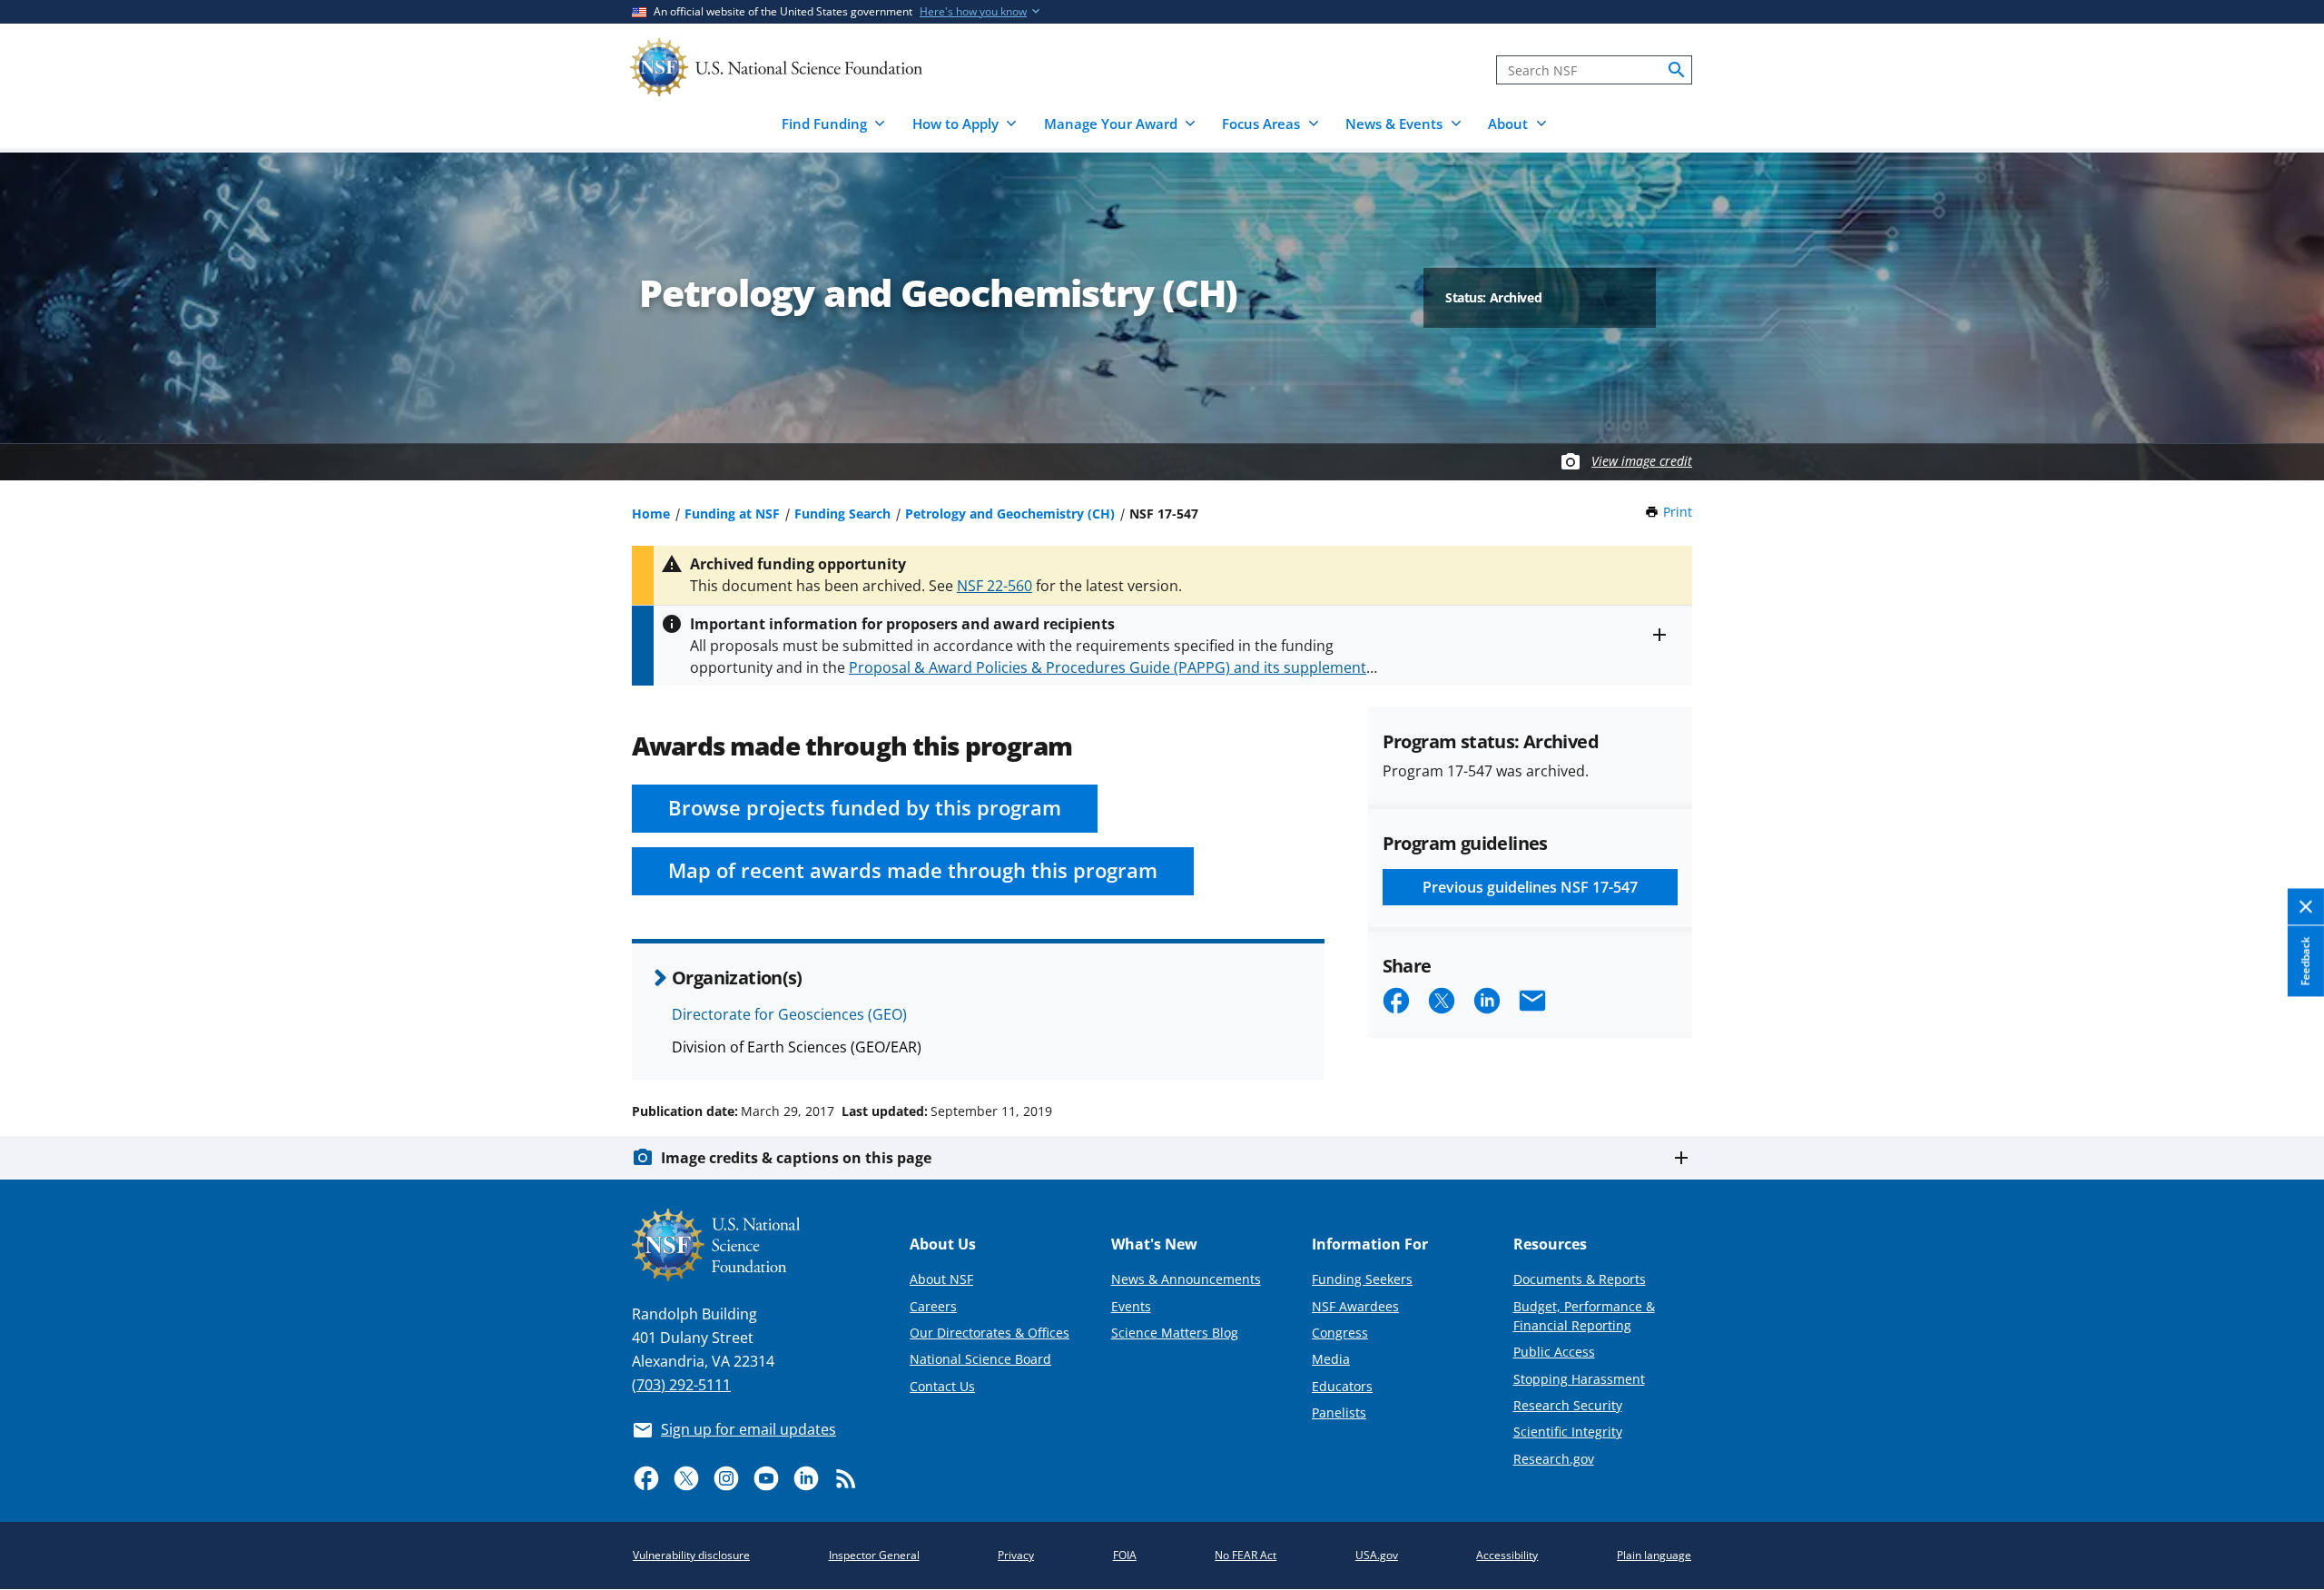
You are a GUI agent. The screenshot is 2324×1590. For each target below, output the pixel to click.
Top (2285, 1042)
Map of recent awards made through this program (913, 870)
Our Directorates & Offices (990, 1333)
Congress (1340, 1333)
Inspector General (874, 1555)
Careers (933, 1306)
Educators (1342, 1386)
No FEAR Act (1246, 1555)
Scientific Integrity (1568, 1432)
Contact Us (942, 1386)
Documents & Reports (1580, 1279)
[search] (1677, 70)
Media (1331, 1359)
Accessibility (1507, 1555)
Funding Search (842, 514)
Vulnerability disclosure (691, 1555)
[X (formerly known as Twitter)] (686, 1478)
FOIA (1125, 1555)
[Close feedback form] (2306, 908)
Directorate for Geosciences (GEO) (789, 1014)
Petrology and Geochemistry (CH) (1010, 514)
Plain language (1654, 1555)
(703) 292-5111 (681, 1385)
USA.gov (1377, 1555)
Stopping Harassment (1579, 1379)
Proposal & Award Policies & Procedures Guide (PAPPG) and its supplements (1111, 667)
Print (1678, 512)
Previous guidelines (1530, 887)
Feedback (2305, 961)
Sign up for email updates (748, 1429)
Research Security (1568, 1405)
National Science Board (980, 1359)
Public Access (1554, 1352)
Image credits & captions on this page (796, 1158)
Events (1131, 1306)
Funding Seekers (1362, 1279)
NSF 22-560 (995, 586)
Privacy (1016, 1555)
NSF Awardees (1355, 1306)
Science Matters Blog (1175, 1333)
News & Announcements (1186, 1279)
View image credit (1642, 461)
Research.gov (1554, 1459)
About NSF (941, 1279)
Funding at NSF (732, 514)
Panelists (1339, 1412)
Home (651, 514)
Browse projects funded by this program (865, 808)
